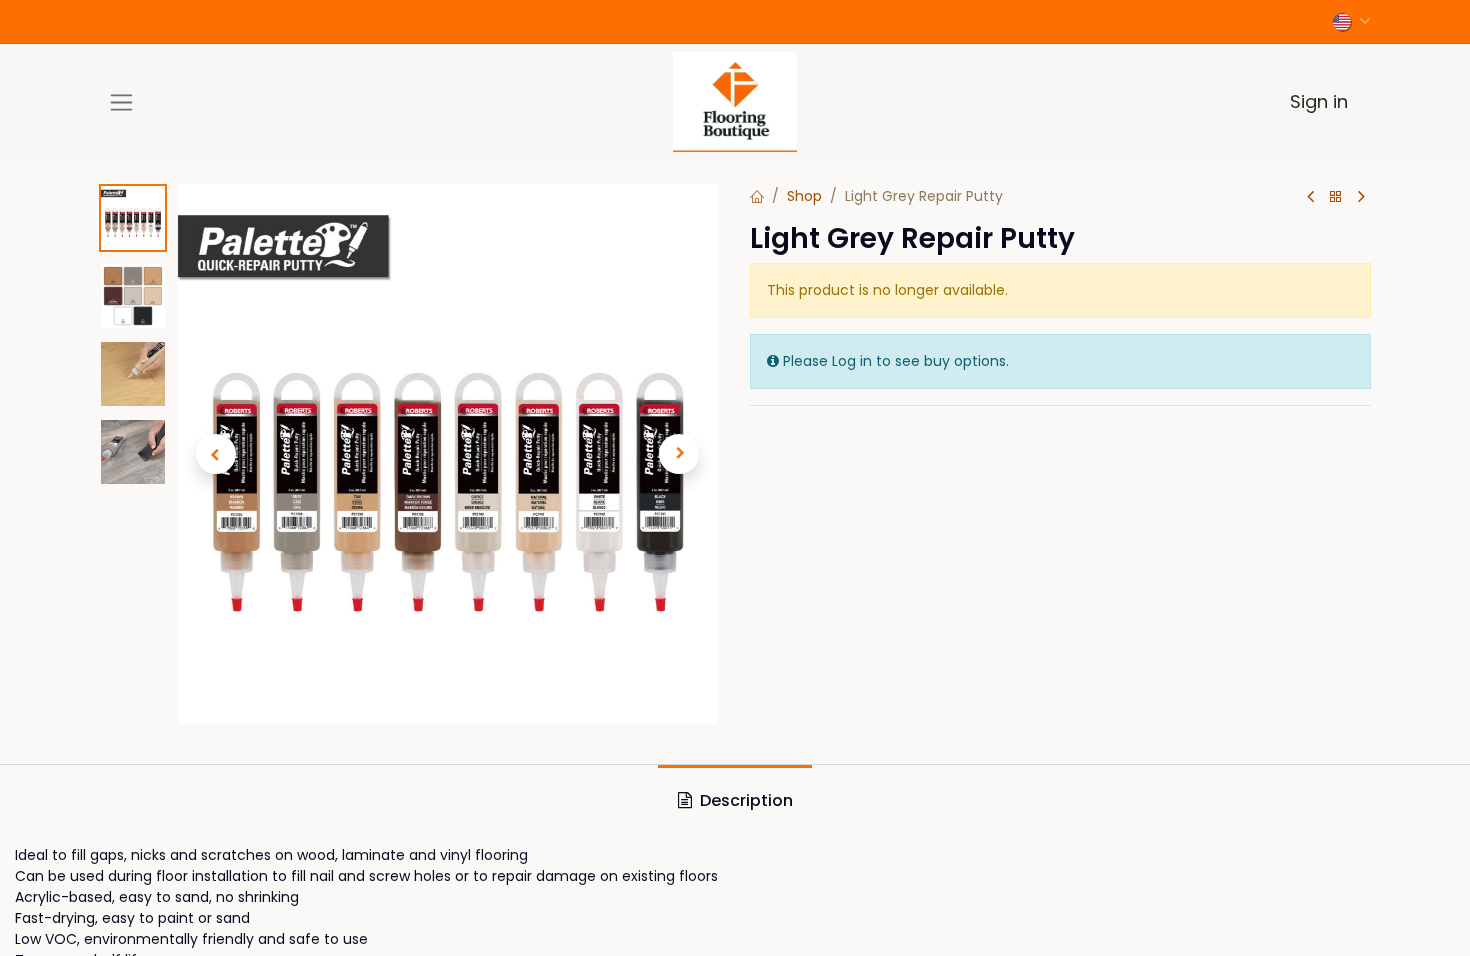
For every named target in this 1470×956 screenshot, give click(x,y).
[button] (216, 454)
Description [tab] (744, 800)
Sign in (1319, 101)
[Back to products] (1336, 197)
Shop (804, 196)
